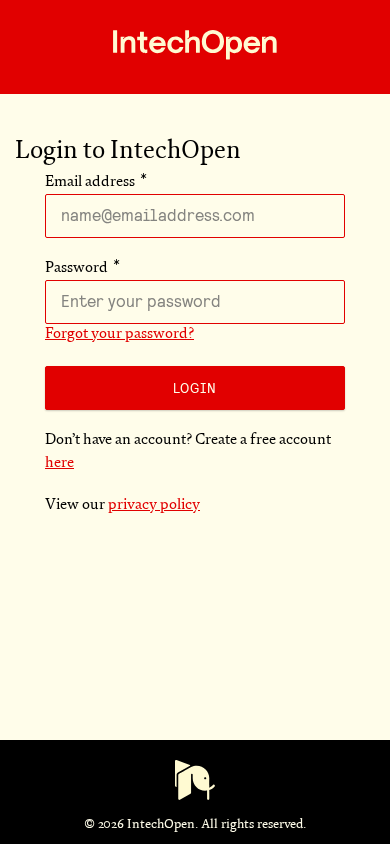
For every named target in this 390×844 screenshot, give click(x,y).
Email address (90, 182)
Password (76, 268)
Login (195, 388)
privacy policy (154, 505)
